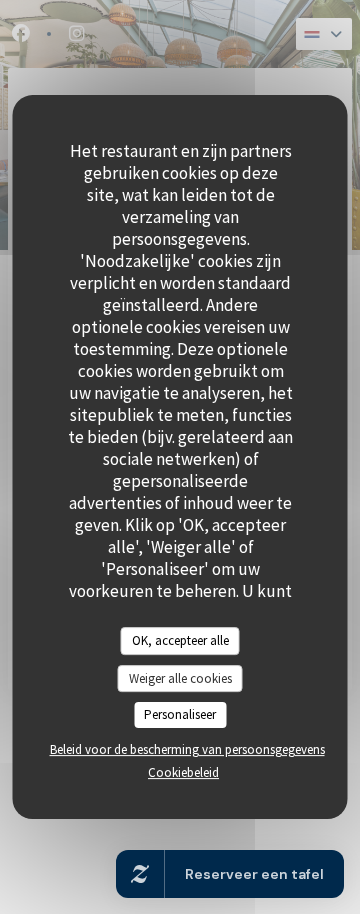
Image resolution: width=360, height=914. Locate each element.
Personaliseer (180, 714)
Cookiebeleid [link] (183, 772)
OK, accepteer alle (180, 640)
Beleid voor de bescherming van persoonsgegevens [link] (187, 749)
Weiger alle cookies (180, 678)
